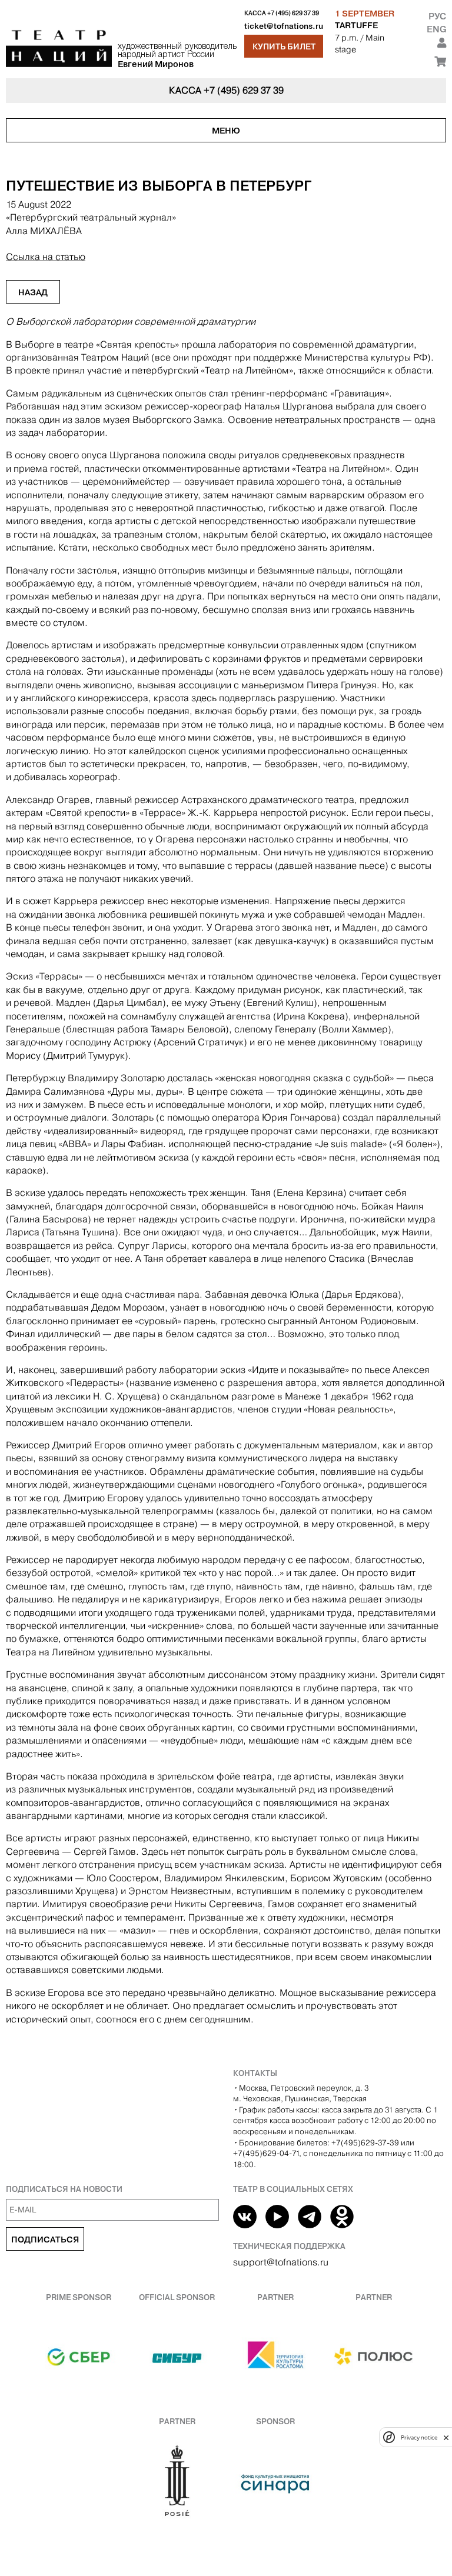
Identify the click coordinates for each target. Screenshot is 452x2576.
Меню (226, 131)
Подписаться (45, 2240)
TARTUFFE (356, 25)
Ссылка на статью (46, 257)
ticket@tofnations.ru (284, 26)
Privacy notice (419, 2437)
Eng (436, 29)
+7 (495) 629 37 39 (293, 13)
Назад (33, 292)
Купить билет (284, 46)
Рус (437, 16)
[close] (446, 2437)
